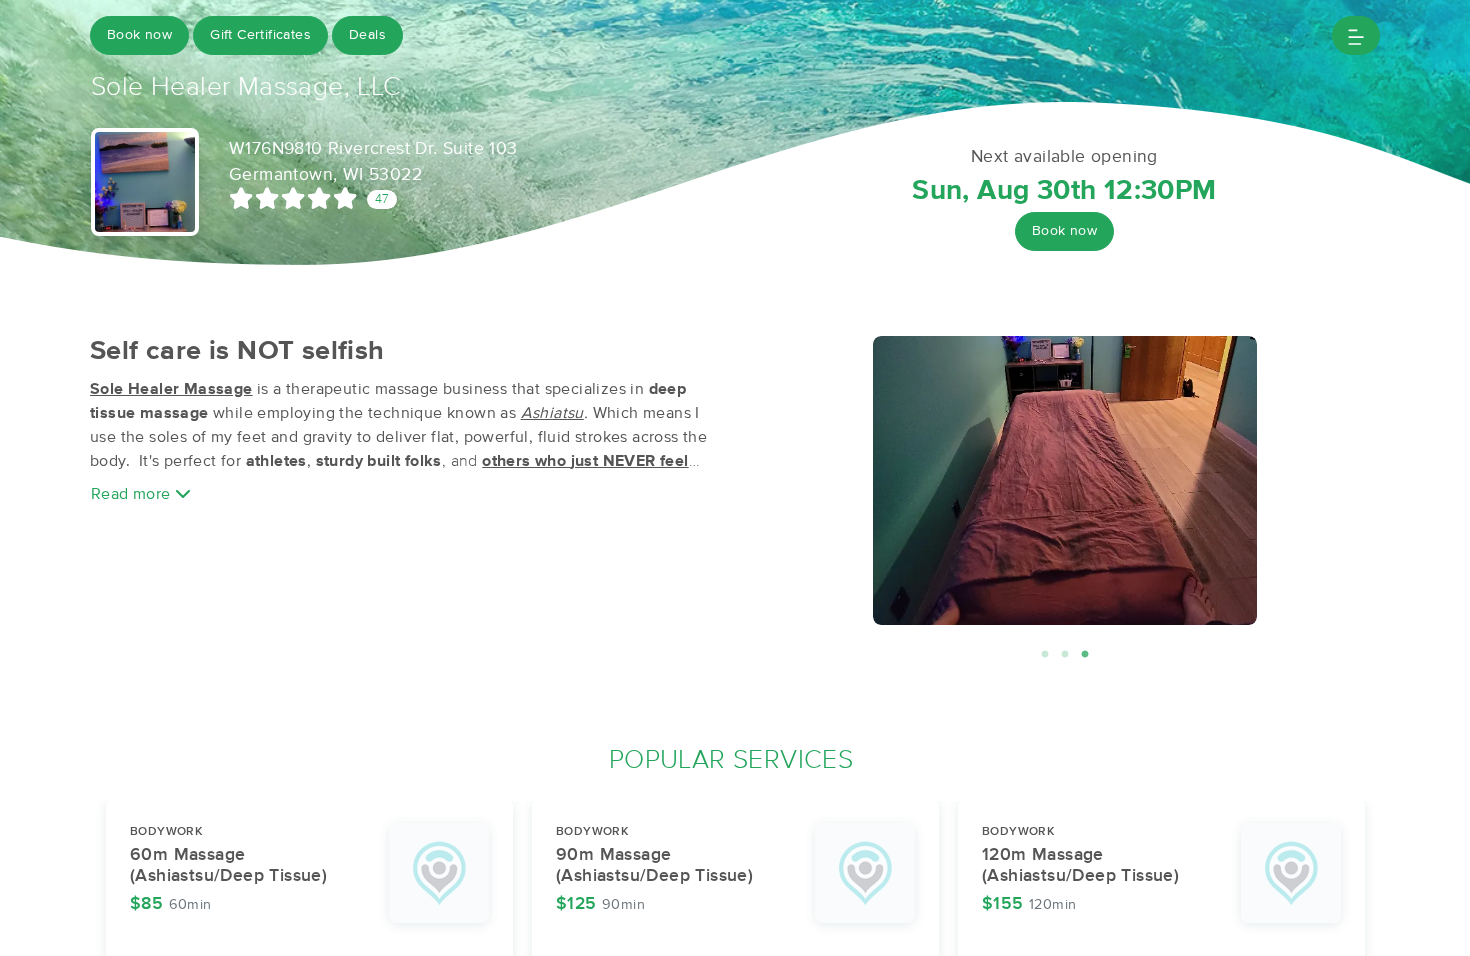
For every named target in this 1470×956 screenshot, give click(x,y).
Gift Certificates (260, 35)
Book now (139, 35)
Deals (367, 35)
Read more (133, 494)
